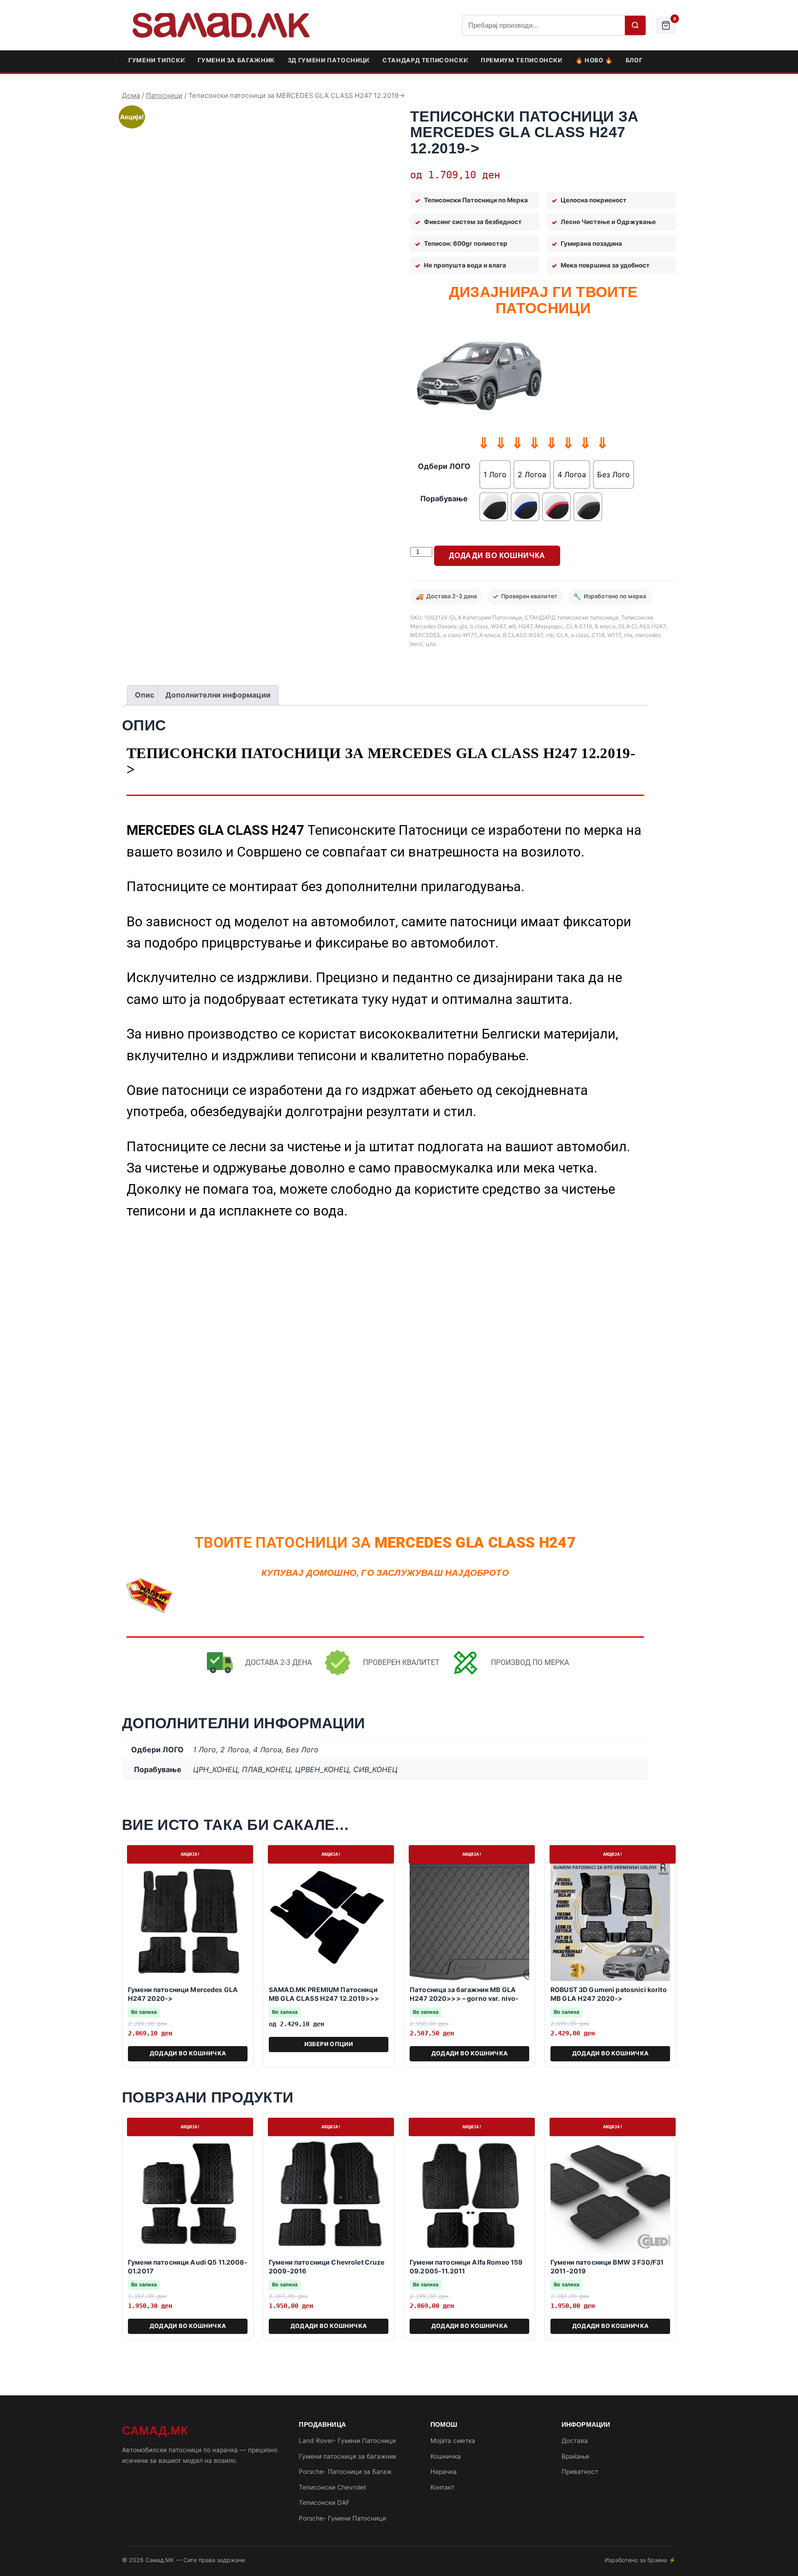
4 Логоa (267, 1750)
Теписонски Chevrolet (332, 2487)
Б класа (605, 626)
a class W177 (460, 635)
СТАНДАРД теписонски (425, 60)
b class (479, 626)
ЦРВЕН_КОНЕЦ (322, 1769)
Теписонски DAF (324, 2503)
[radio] (495, 474)
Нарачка (444, 2472)
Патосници (164, 96)
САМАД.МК (155, 2430)
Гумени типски (157, 60)
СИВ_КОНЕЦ (375, 1769)
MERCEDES (425, 635)
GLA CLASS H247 (642, 626)
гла (628, 635)
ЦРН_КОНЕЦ (215, 1769)
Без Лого (302, 1750)
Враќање (575, 2456)
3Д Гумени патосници (329, 60)
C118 (598, 635)
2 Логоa (235, 1750)
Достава (575, 2441)
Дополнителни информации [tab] (218, 695)
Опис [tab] (145, 695)
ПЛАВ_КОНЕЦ (266, 1769)
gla (463, 626)
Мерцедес (549, 626)
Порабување (444, 498)
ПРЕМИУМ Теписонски (522, 60)
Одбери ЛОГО (444, 466)
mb (550, 635)
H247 (526, 626)
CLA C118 (579, 626)
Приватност (580, 2472)
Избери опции (329, 2044)
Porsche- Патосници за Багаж (345, 2472)
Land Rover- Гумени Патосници (347, 2441)
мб (512, 626)
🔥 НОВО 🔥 (594, 60)
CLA (562, 635)
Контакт (442, 2487)
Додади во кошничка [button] (188, 2053)
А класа (490, 635)
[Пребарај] (635, 25)
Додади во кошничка (497, 556)
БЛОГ (634, 60)
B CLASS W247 (523, 635)
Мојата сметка (453, 2441)
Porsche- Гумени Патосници (342, 2518)
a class (580, 635)
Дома (131, 96)
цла (431, 644)
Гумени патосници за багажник (348, 2456)
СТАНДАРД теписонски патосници (571, 617)
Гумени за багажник (236, 60)
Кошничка (446, 2456)
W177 (614, 635)
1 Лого (205, 1750)
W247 (498, 626)
